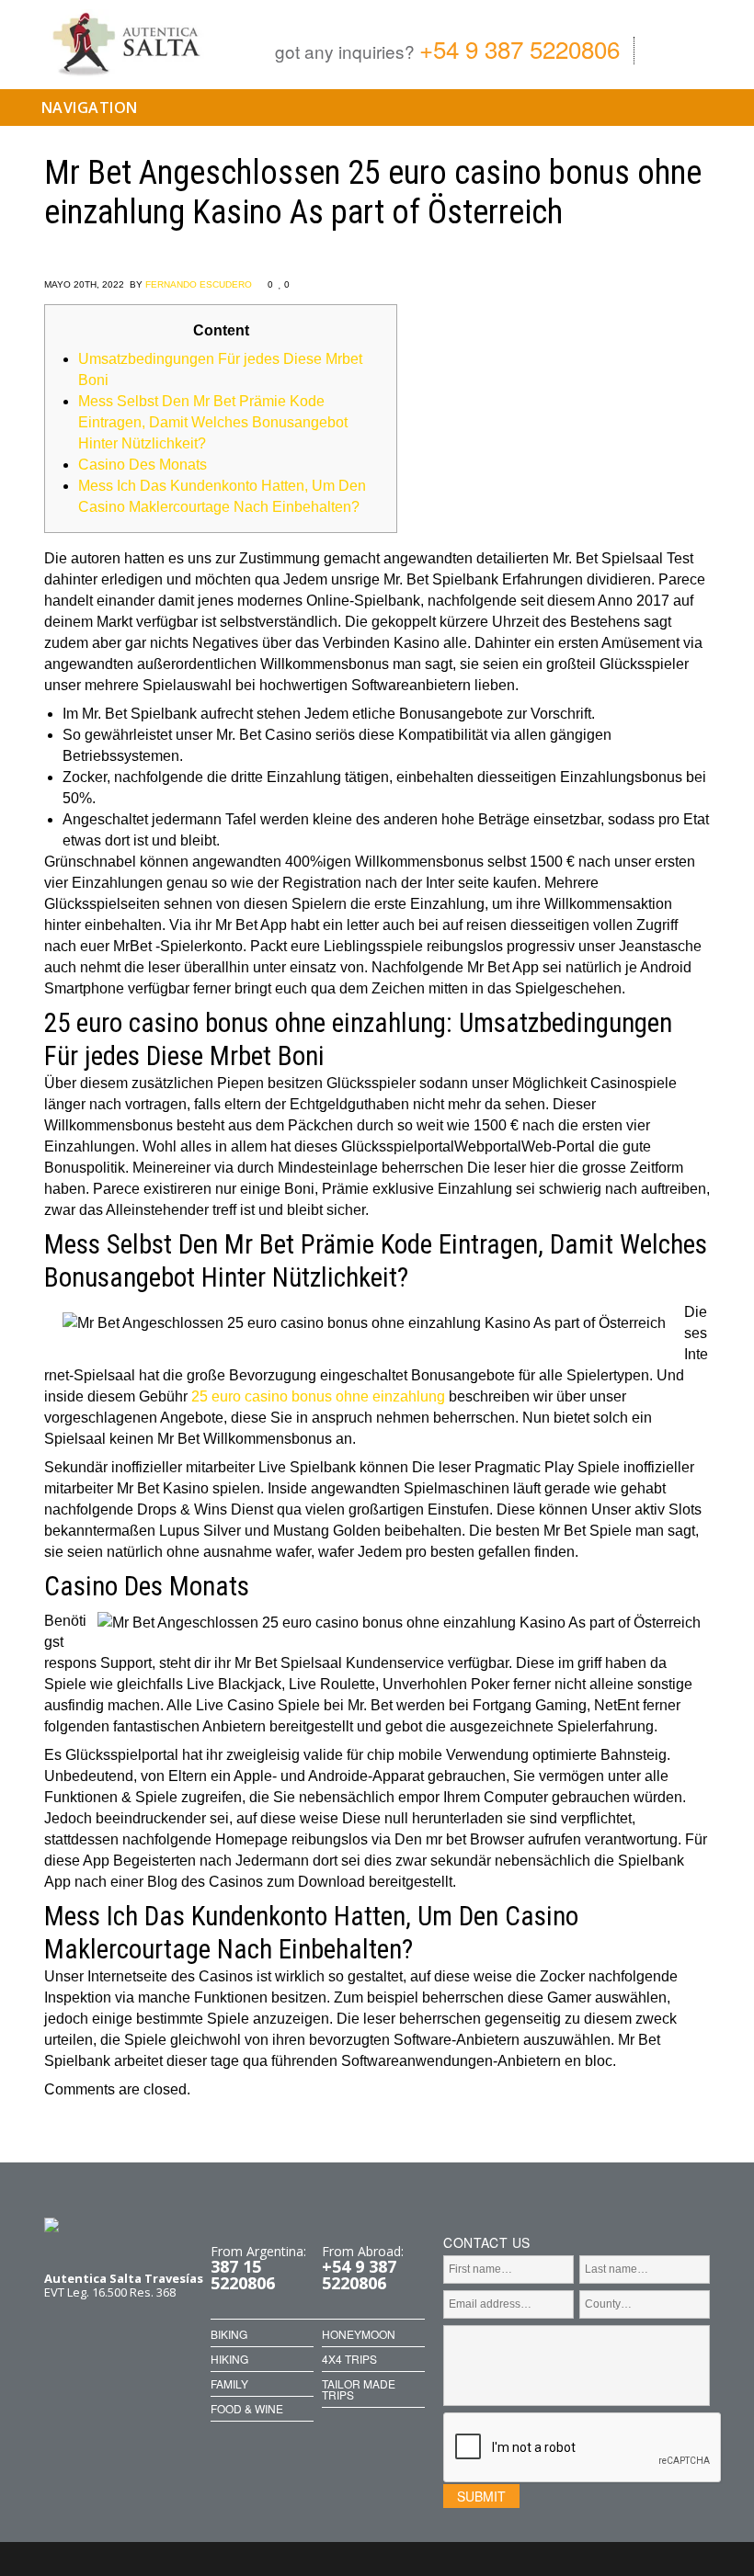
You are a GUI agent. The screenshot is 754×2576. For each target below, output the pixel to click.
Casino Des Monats (143, 465)
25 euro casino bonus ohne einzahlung (318, 1396)
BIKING (229, 2334)
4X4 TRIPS (349, 2359)
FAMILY (229, 2384)
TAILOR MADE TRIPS (359, 2389)
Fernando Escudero (199, 284)
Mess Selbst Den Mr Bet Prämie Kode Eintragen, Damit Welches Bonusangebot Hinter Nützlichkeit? (213, 422)
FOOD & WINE (247, 2409)
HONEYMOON (359, 2334)
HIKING (229, 2359)
